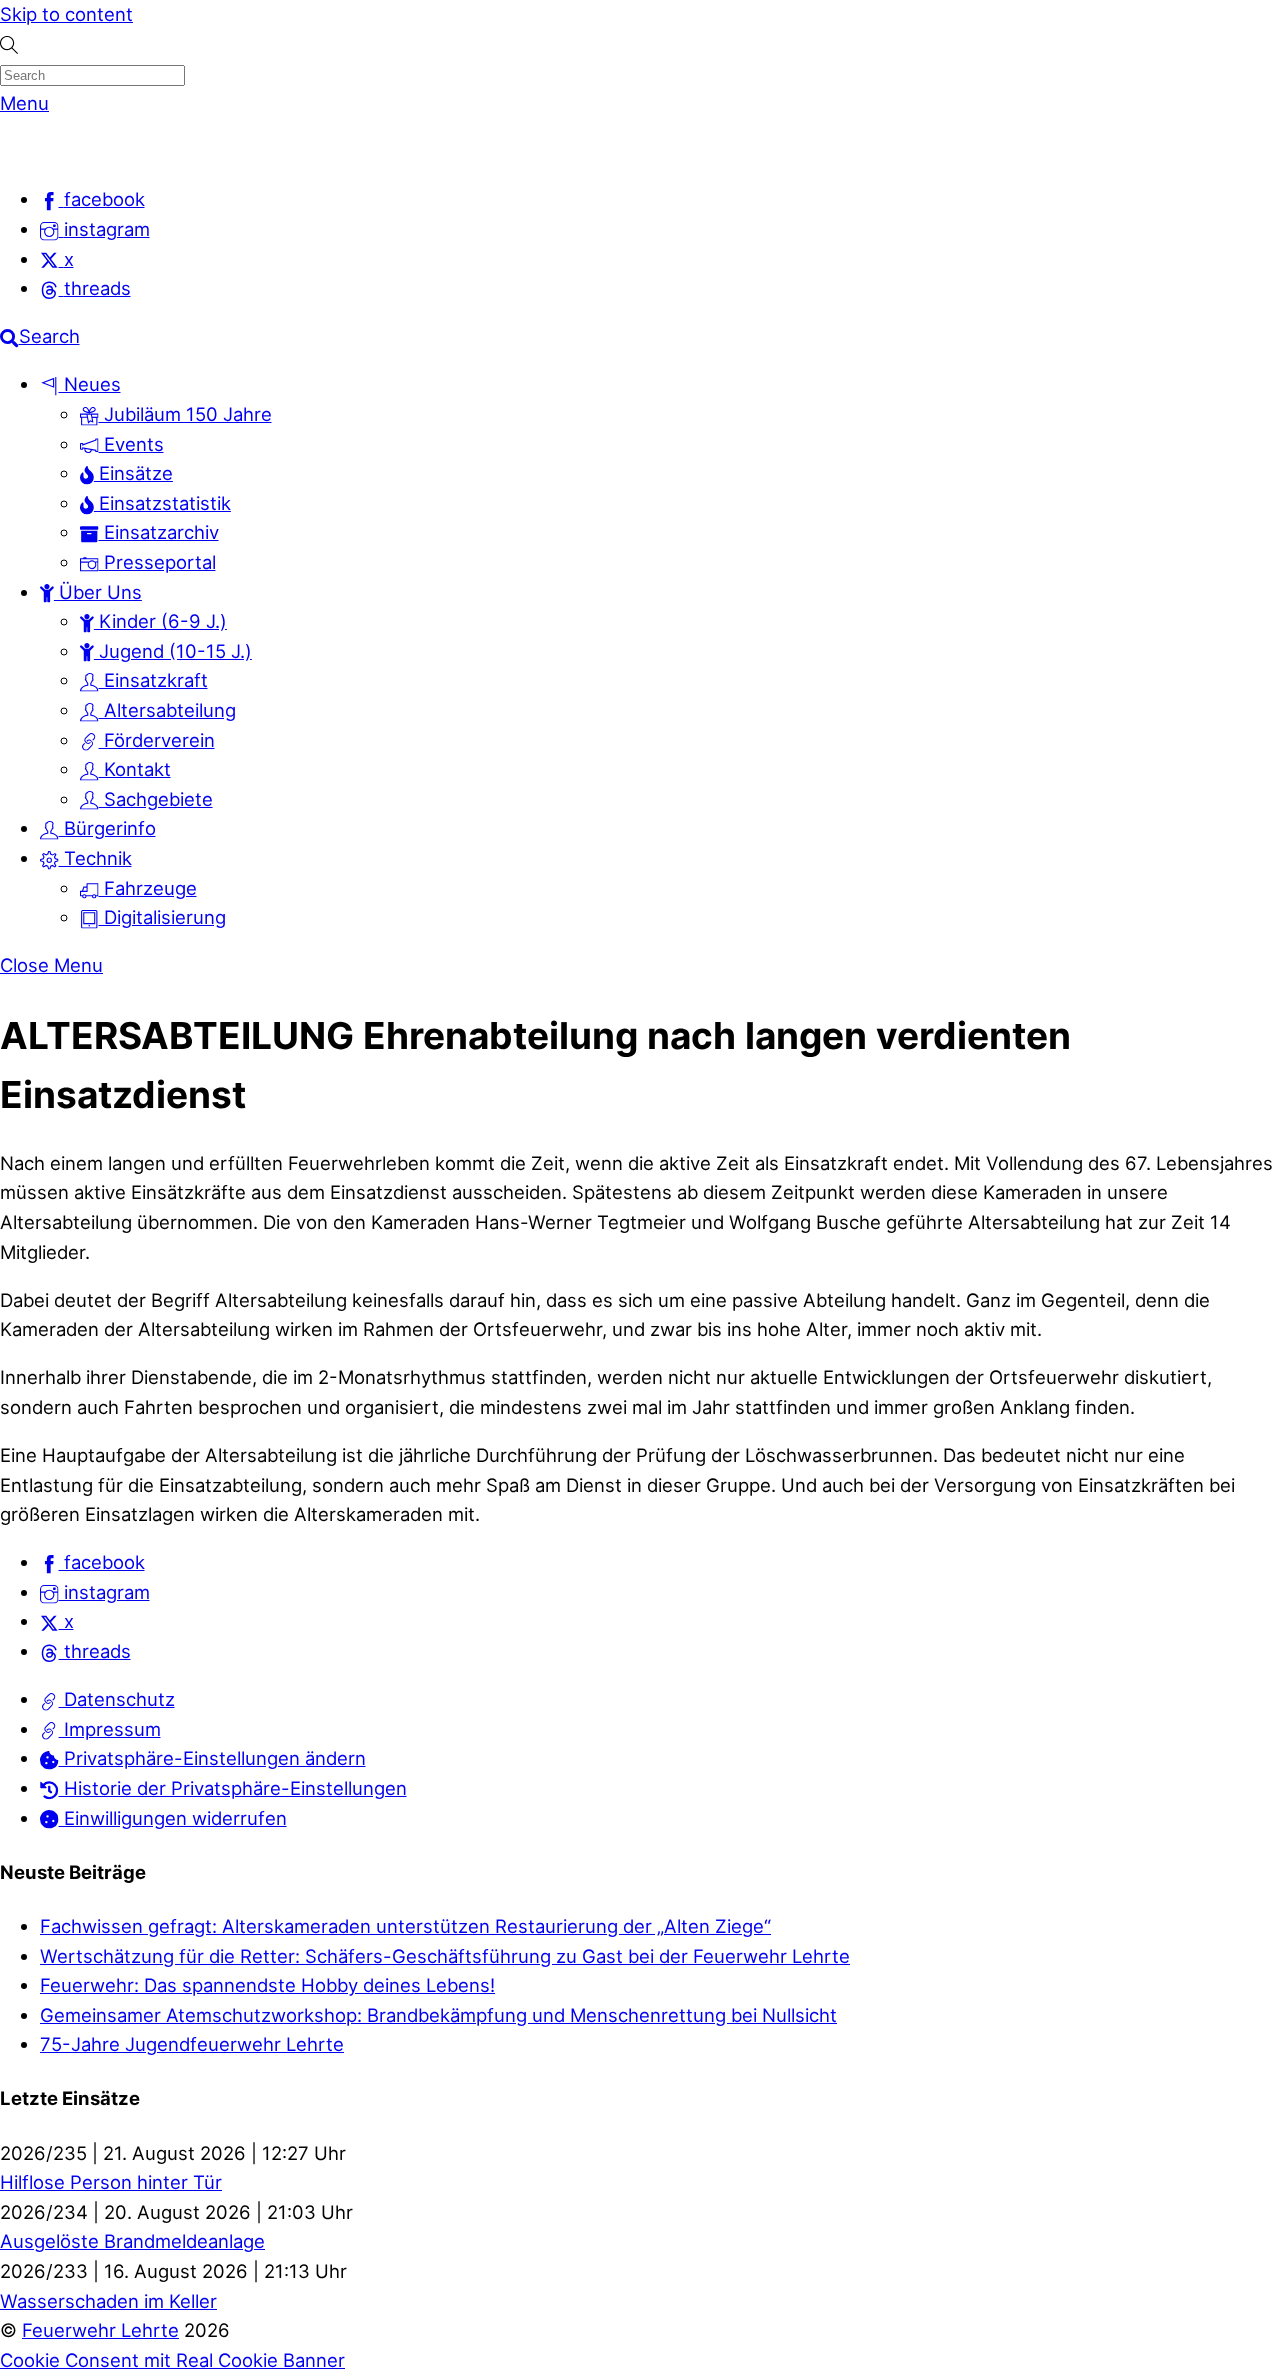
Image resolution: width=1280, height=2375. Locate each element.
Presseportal (157, 562)
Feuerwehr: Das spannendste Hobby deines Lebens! (267, 1985)
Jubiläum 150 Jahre (185, 414)
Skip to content (66, 14)
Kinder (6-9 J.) (160, 621)
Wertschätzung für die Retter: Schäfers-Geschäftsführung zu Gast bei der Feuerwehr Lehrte (445, 1956)
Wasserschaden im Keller (108, 2301)
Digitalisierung (162, 917)
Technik (95, 858)
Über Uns (98, 592)
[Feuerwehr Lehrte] (34, 151)
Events (131, 444)
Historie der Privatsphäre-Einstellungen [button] (233, 1788)
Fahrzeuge (148, 888)
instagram (104, 1592)
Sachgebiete (156, 799)
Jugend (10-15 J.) (173, 651)
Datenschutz (117, 1699)
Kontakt (135, 769)
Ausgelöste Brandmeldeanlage (132, 2241)
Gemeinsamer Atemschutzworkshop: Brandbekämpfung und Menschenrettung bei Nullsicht (438, 2015)
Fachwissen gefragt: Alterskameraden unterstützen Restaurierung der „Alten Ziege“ (405, 1926)
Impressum (110, 1729)
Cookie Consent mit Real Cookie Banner (172, 2360)
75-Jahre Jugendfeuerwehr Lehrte (192, 2044)
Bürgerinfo (107, 828)
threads (95, 1651)
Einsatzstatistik (162, 503)
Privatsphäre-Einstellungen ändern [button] (212, 1758)
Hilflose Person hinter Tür (111, 2182)
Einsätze (133, 473)
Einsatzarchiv (159, 532)
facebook (102, 1562)
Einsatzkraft (153, 680)
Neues (90, 384)
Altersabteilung (167, 710)
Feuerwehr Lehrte (100, 2330)
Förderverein (157, 740)
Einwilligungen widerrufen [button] (173, 1818)
